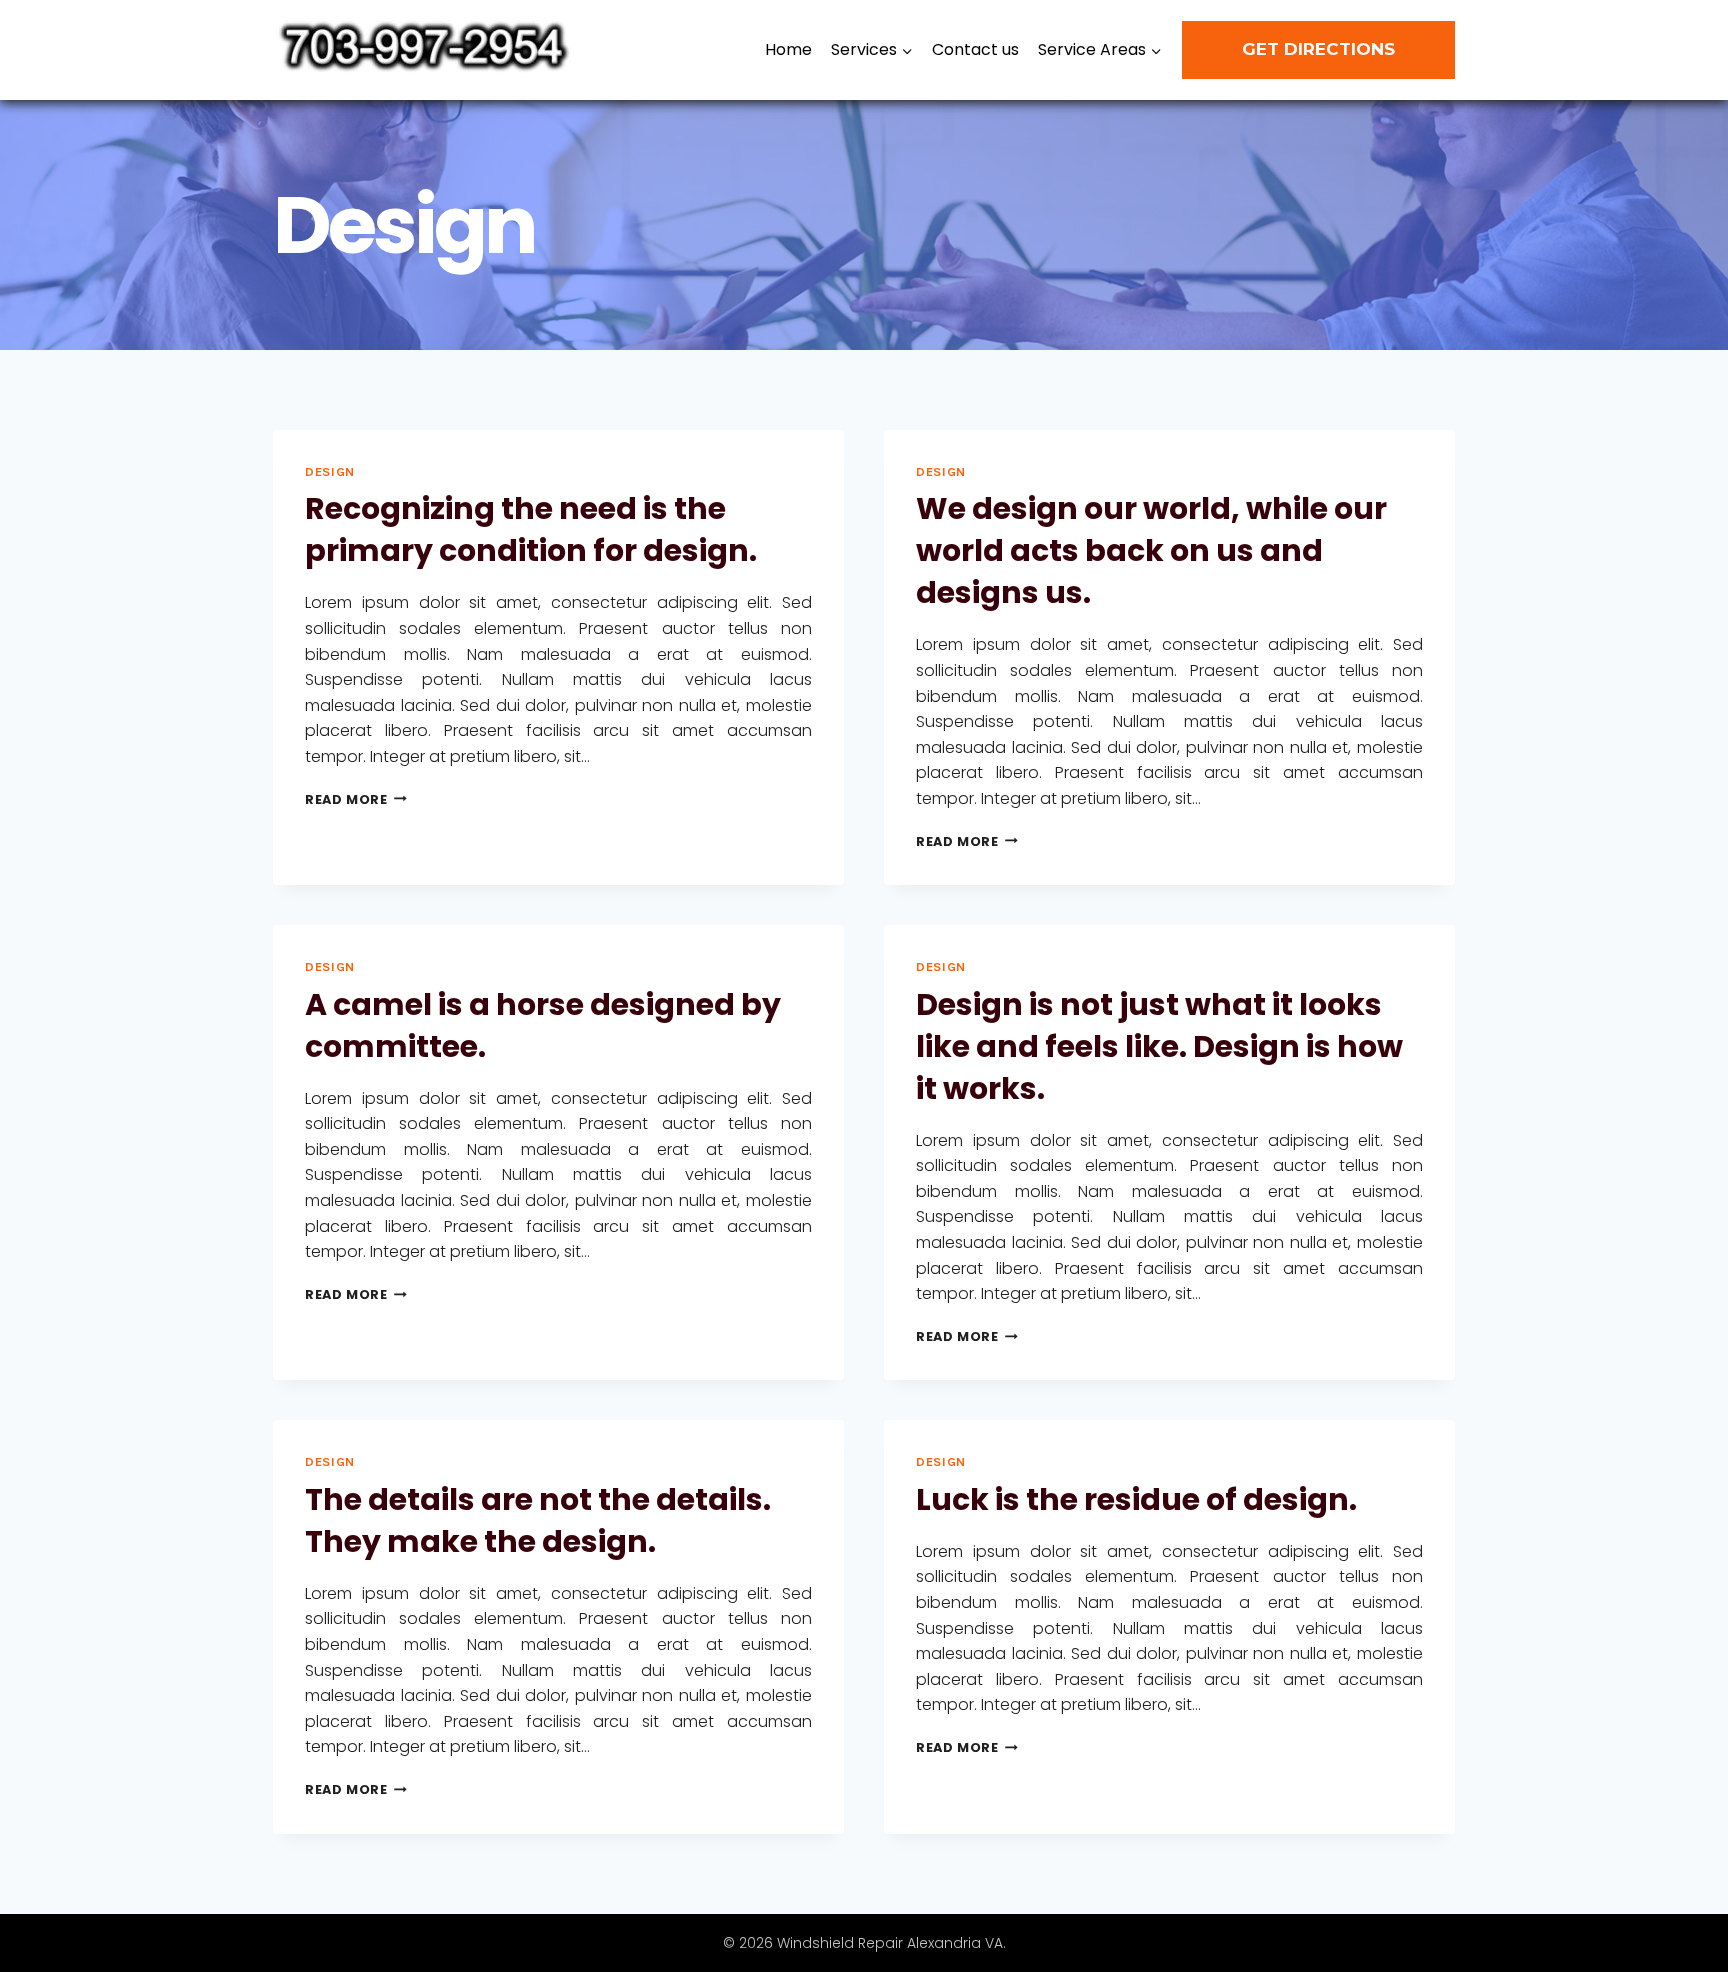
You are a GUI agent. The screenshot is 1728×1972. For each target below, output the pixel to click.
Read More (356, 799)
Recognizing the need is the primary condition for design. (531, 529)
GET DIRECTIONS (1318, 49)
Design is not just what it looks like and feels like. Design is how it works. (1159, 1046)
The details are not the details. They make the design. (538, 1520)
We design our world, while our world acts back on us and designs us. (1151, 550)
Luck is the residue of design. (1136, 1499)
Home (788, 49)
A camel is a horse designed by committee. (543, 1025)
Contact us (975, 49)
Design (330, 471)
